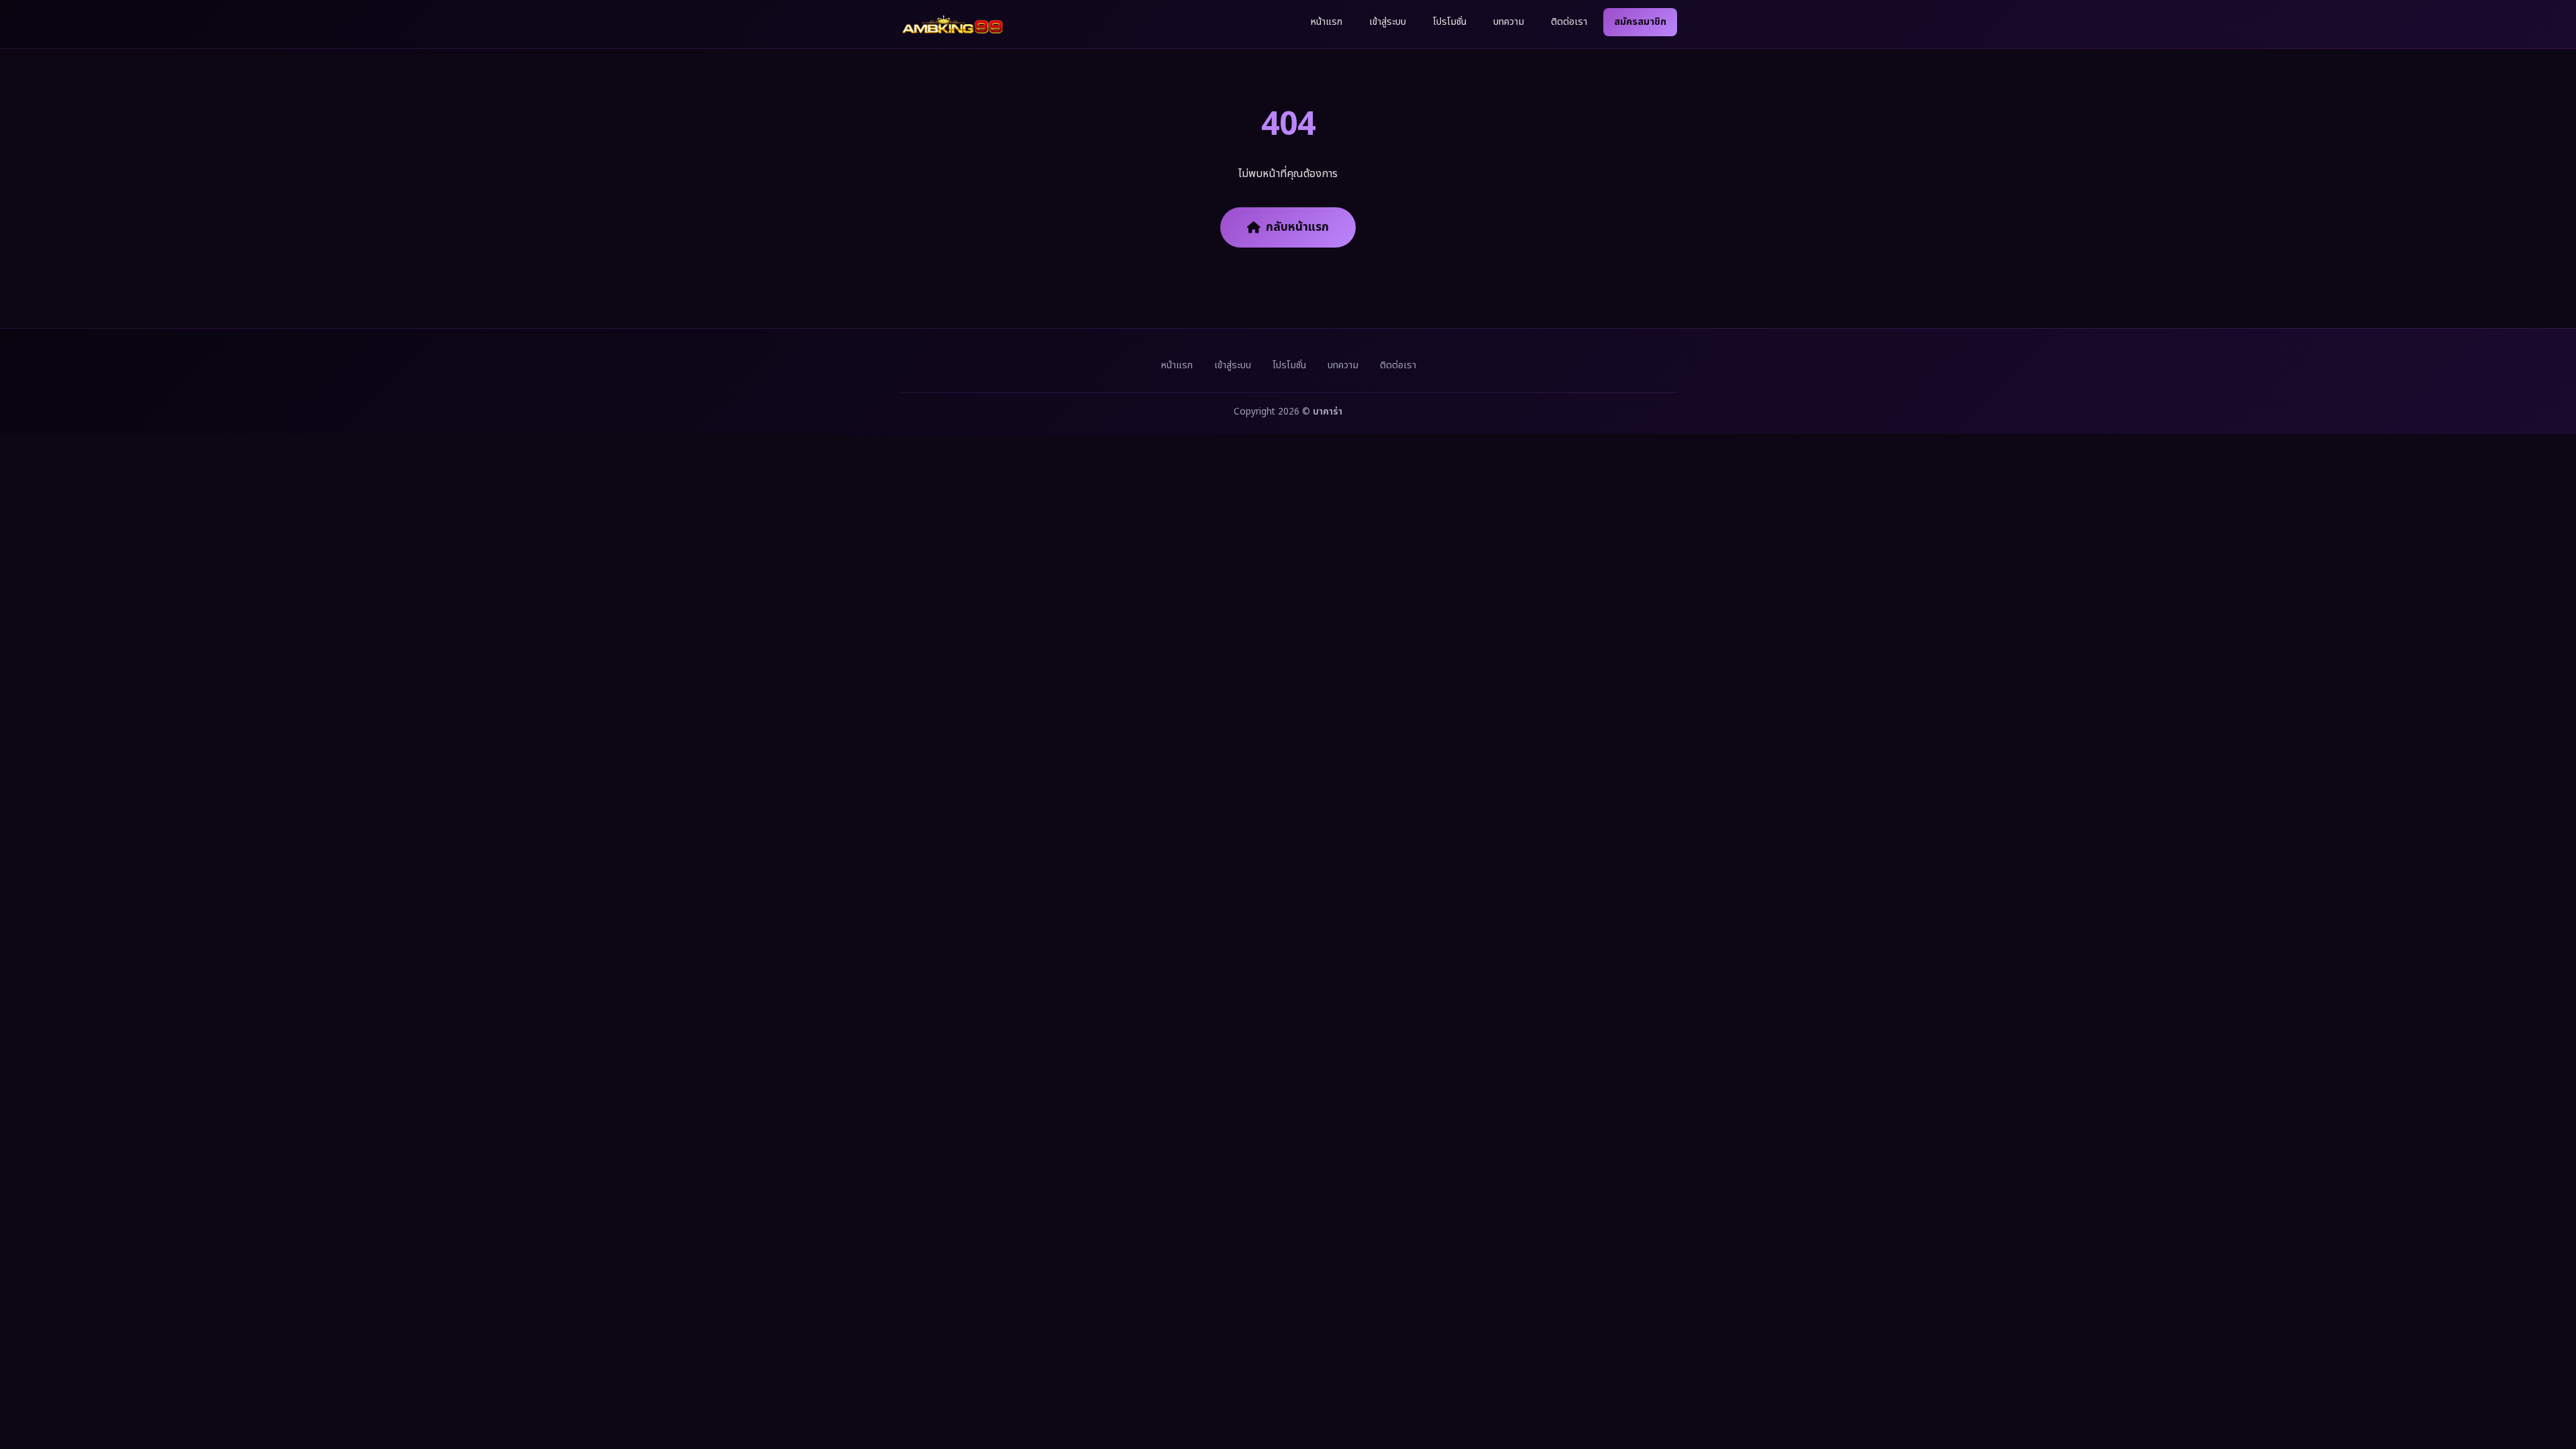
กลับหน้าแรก (1297, 227)
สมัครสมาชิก (1640, 22)
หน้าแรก (1326, 22)
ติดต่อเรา (1569, 22)
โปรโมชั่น (1450, 22)
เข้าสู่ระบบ (1388, 22)
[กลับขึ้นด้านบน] (2548, 1394)
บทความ (1509, 22)
